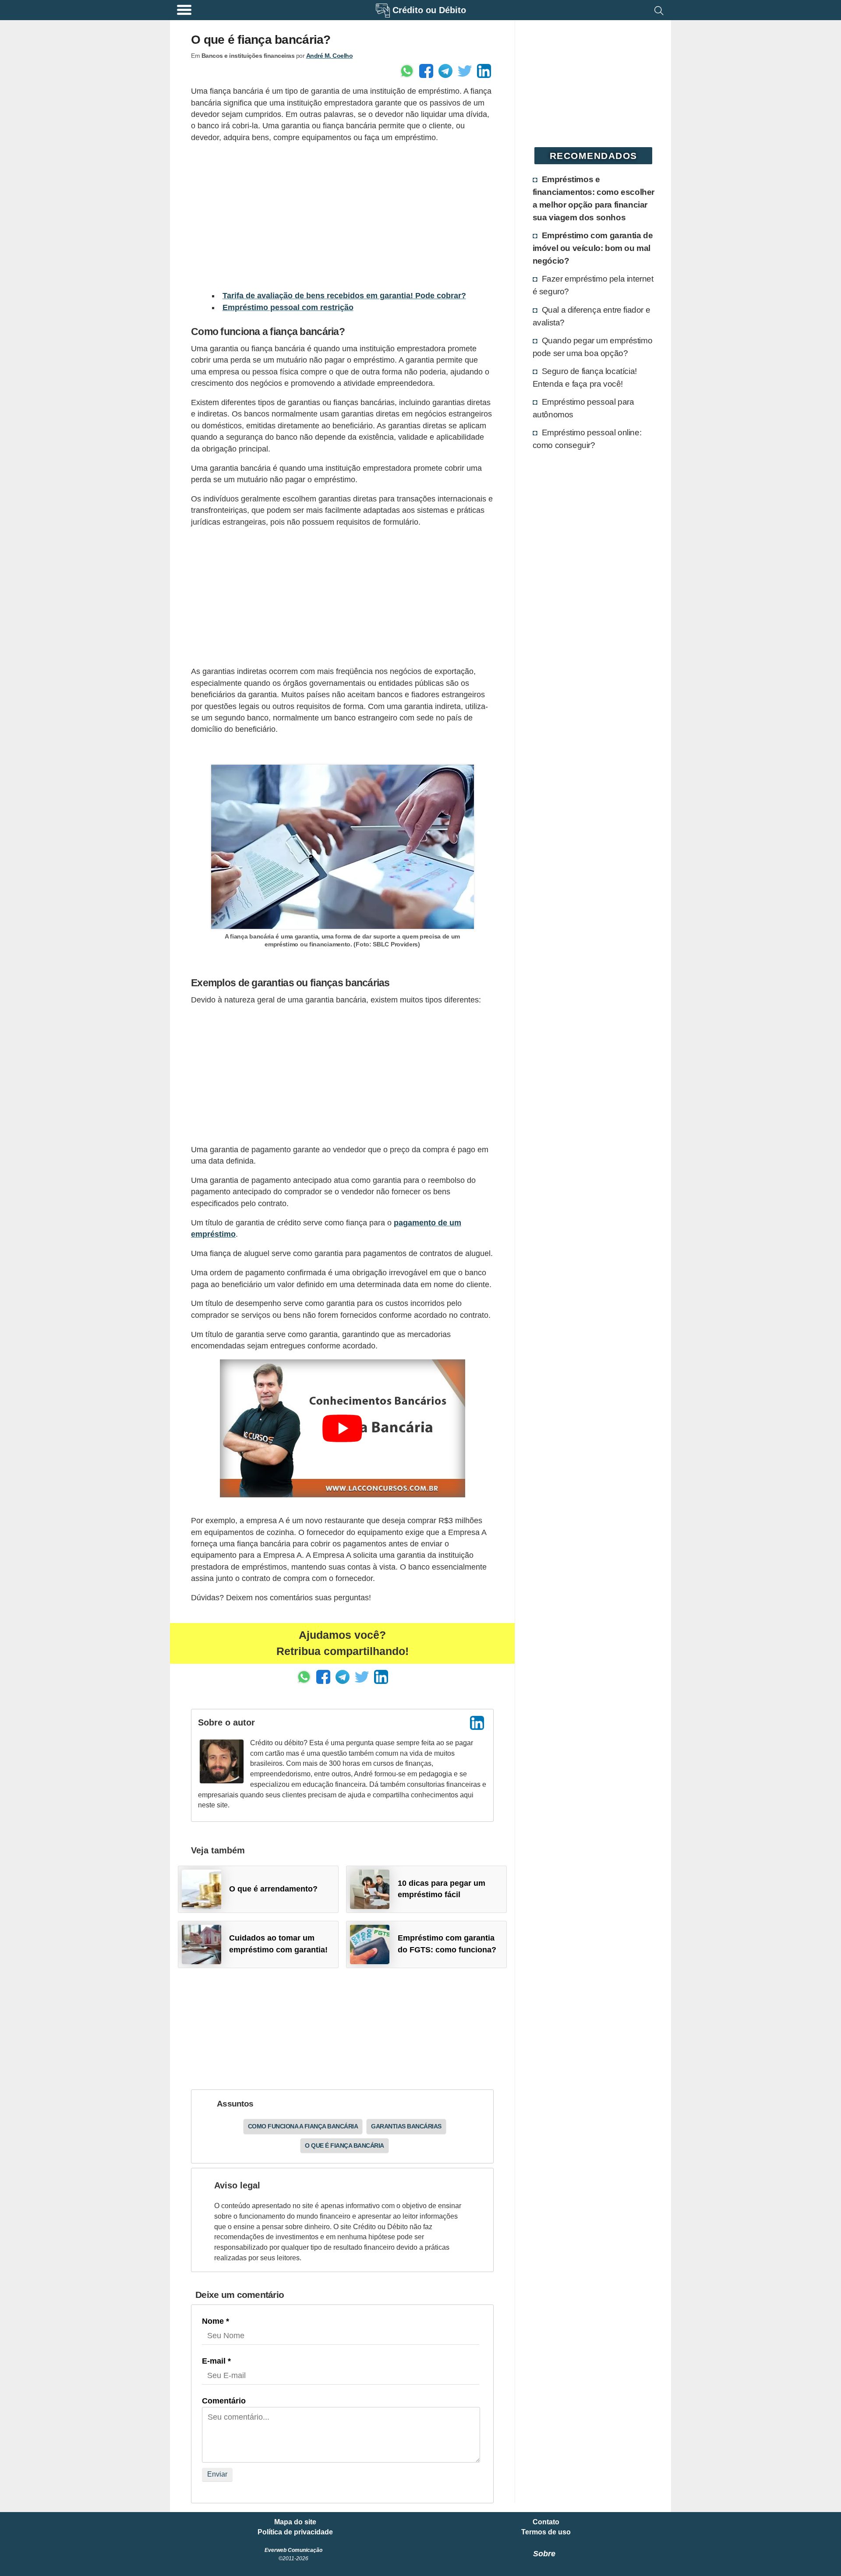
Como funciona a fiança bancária (303, 2126)
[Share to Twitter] (465, 71)
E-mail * (216, 2361)
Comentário (224, 2401)
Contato (546, 2522)
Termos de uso (546, 2532)
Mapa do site (295, 2522)
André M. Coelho (330, 56)
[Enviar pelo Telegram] (445, 71)
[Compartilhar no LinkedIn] (484, 71)
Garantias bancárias (406, 2126)
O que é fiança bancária (345, 2145)
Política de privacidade (295, 2532)
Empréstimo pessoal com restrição (288, 307)
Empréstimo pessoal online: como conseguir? (587, 439)
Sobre (544, 2554)
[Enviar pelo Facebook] (426, 71)
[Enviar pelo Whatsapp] (407, 71)
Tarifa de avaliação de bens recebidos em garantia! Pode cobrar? (344, 296)
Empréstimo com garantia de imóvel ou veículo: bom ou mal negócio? (593, 248)
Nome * (216, 2321)
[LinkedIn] (477, 1723)
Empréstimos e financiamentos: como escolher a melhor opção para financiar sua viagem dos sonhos (594, 198)
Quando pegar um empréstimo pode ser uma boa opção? (593, 347)
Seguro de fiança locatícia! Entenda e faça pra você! (585, 377)
